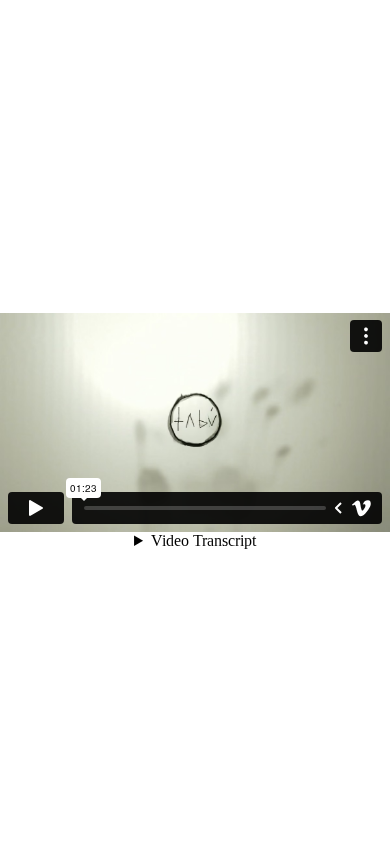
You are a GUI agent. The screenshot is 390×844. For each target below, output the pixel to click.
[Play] (36, 508)
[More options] (366, 336)
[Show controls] (338, 508)
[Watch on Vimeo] (362, 508)
